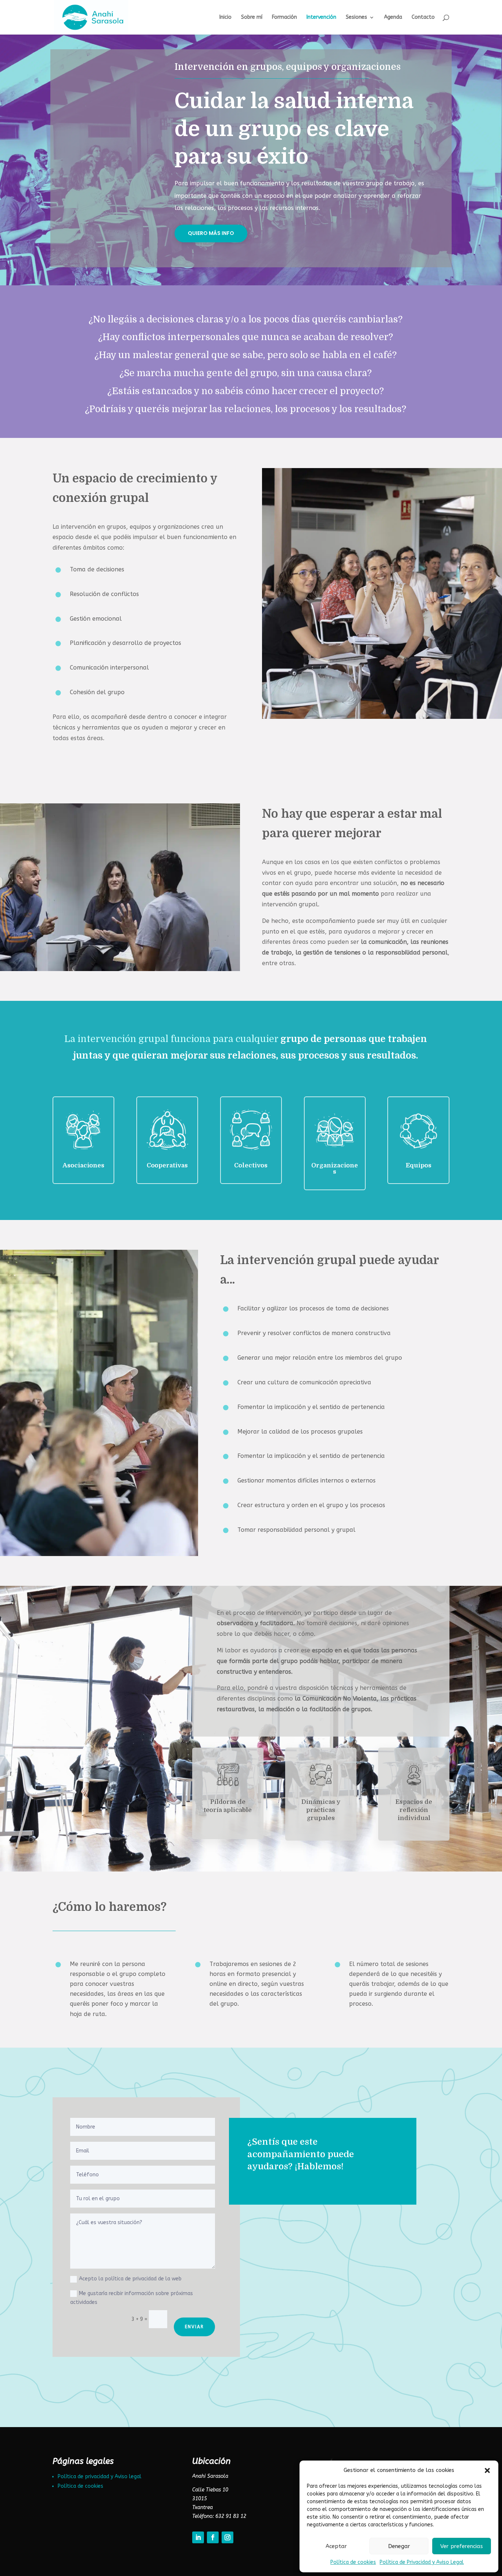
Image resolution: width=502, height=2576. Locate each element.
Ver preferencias (462, 2546)
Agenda (393, 17)
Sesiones (356, 17)
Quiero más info (211, 233)
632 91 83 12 (231, 2516)
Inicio (225, 17)
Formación (284, 17)
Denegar (399, 2546)
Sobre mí (252, 17)
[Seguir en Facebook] (213, 2537)
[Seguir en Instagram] (227, 2537)
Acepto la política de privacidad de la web (130, 2279)
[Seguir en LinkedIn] (198, 2537)
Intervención (321, 17)
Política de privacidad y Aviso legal (100, 2477)
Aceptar (336, 2546)
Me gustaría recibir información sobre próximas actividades (132, 2298)
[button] (487, 2470)
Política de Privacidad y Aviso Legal (422, 2562)
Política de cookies (353, 2562)
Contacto (423, 17)
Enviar (194, 2327)
